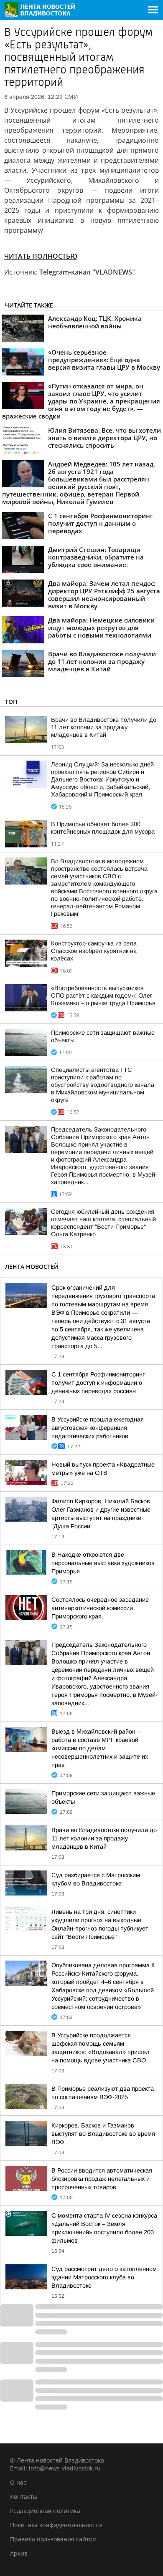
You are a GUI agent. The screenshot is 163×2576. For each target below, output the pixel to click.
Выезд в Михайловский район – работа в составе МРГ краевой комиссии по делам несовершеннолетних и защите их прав (100, 1748)
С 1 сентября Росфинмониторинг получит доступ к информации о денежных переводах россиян (98, 1383)
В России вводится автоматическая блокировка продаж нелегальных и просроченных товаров (102, 2179)
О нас (18, 2482)
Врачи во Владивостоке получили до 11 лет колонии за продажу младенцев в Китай (104, 727)
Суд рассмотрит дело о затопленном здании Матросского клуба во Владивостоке (104, 2277)
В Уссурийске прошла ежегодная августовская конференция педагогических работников (98, 1428)
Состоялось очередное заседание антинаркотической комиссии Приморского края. (100, 1608)
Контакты (24, 2497)
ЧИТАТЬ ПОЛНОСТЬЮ (41, 256)
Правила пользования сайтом (53, 2539)
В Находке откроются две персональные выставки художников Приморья (103, 1563)
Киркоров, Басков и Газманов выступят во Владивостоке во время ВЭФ (103, 2134)
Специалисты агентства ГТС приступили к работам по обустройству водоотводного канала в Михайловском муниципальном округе (103, 1085)
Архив (19, 2553)
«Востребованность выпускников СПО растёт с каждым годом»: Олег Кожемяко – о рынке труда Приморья (103, 996)
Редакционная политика (45, 2511)
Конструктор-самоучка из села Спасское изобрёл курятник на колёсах (94, 951)
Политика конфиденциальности (56, 2525)
